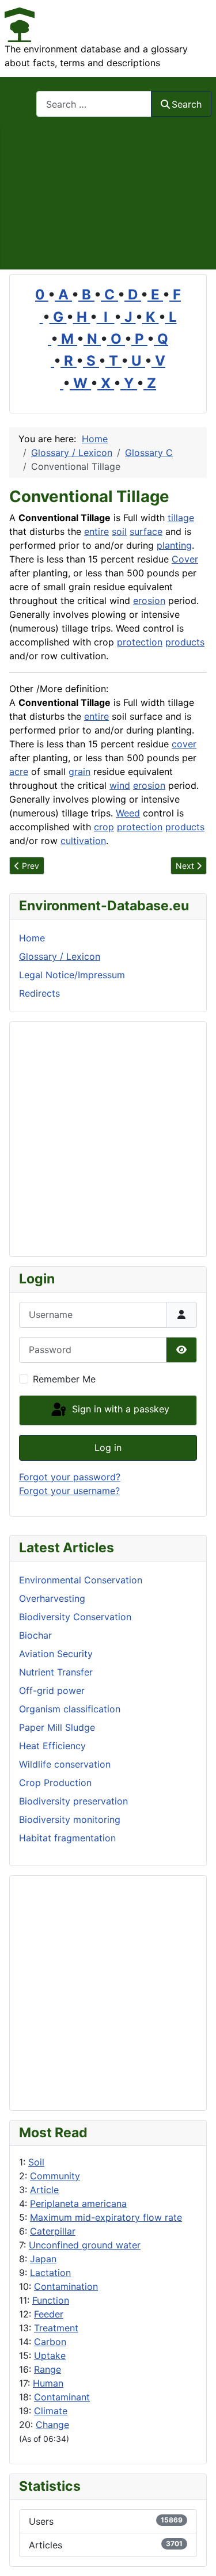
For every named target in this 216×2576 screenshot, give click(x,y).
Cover (185, 559)
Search (187, 104)
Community (55, 2176)
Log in (108, 1447)
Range (48, 2369)
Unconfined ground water (85, 2245)
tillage (181, 518)
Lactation (50, 2273)
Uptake (50, 2355)
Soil (36, 2162)
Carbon (50, 2342)
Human (48, 2383)
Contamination (66, 2286)
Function (51, 2300)
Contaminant (62, 2397)
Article (44, 2190)
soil (119, 531)
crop (104, 827)
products (185, 642)
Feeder (49, 2314)
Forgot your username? (69, 1491)
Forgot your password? (70, 1477)
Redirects (39, 993)
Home (32, 938)
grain (79, 772)
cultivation (83, 841)
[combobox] (94, 104)
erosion (149, 601)
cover (184, 744)
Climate (51, 2411)
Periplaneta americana (78, 2203)
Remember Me (64, 1379)
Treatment (56, 2328)
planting (174, 545)
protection (140, 642)
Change (52, 2425)
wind (120, 785)
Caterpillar (53, 2231)
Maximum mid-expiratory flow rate (106, 2217)
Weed (128, 813)
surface (146, 531)
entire (96, 531)
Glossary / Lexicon (60, 956)
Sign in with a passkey (119, 1409)
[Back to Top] (196, 2555)
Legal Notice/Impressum (72, 975)
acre (19, 772)
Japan (43, 2259)
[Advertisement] (108, 198)
